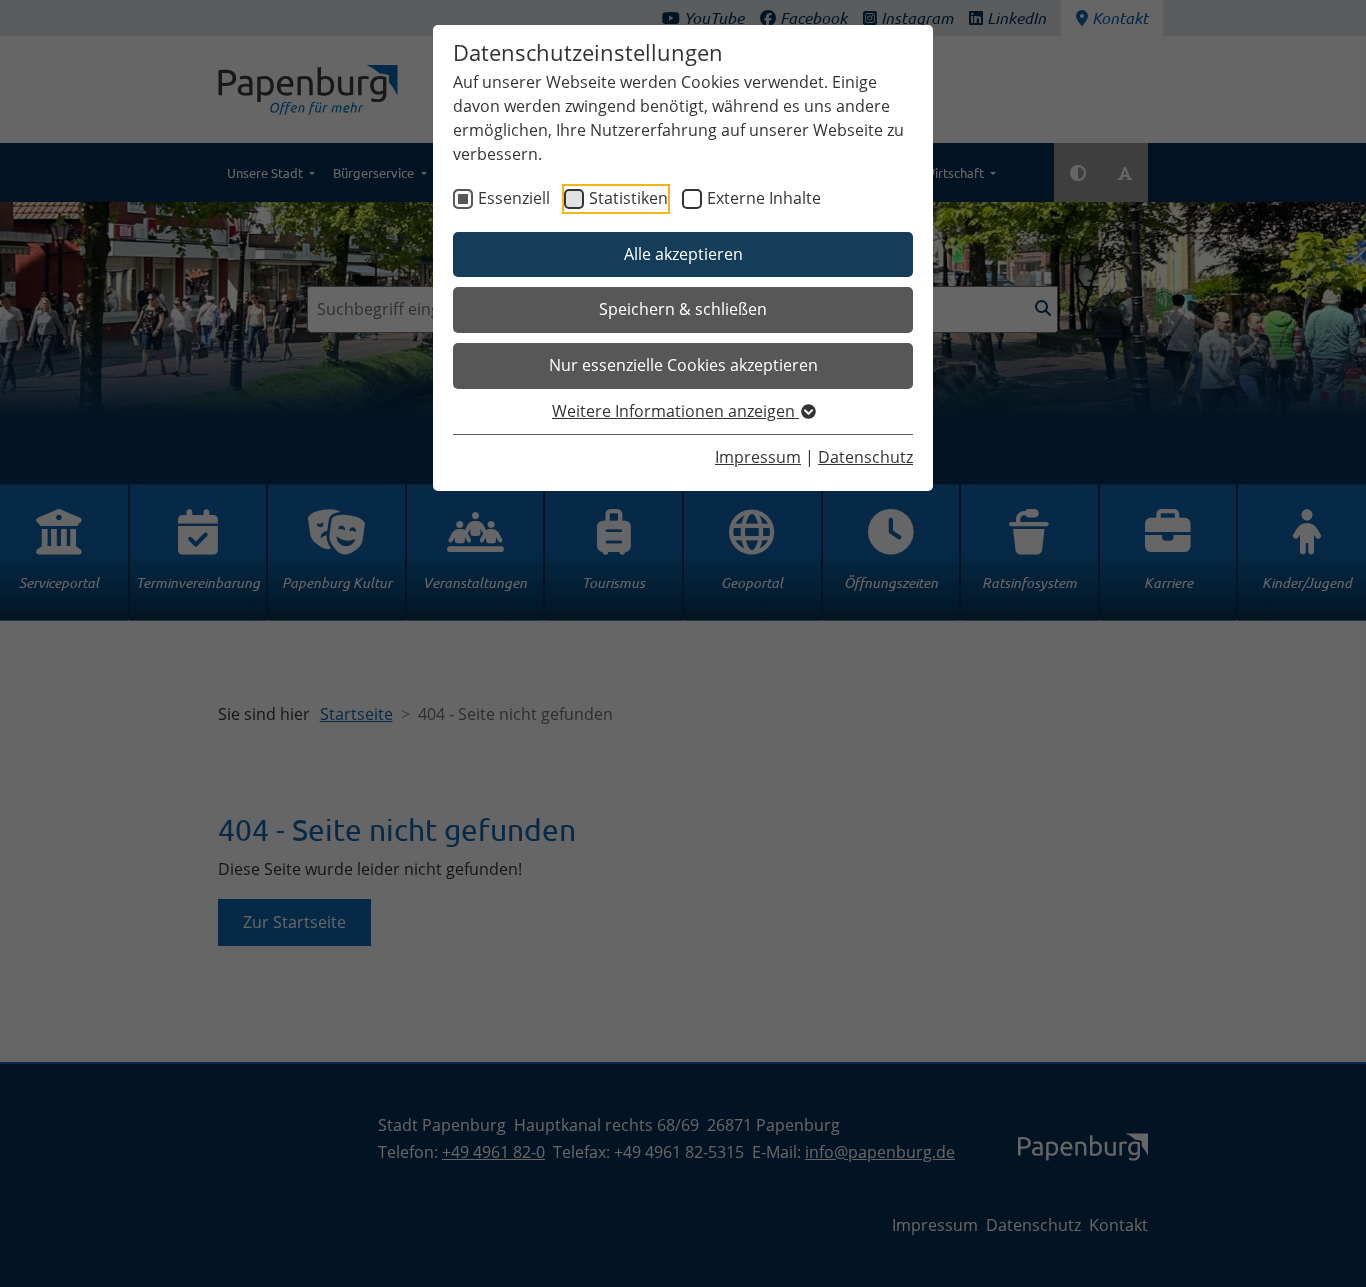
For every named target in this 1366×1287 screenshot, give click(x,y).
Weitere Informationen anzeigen (675, 411)
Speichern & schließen (683, 309)
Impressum (758, 457)
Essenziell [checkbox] (514, 198)
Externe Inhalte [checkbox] (764, 198)
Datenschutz (865, 457)
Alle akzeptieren (683, 254)
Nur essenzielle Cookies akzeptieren (683, 365)
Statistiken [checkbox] (628, 198)
